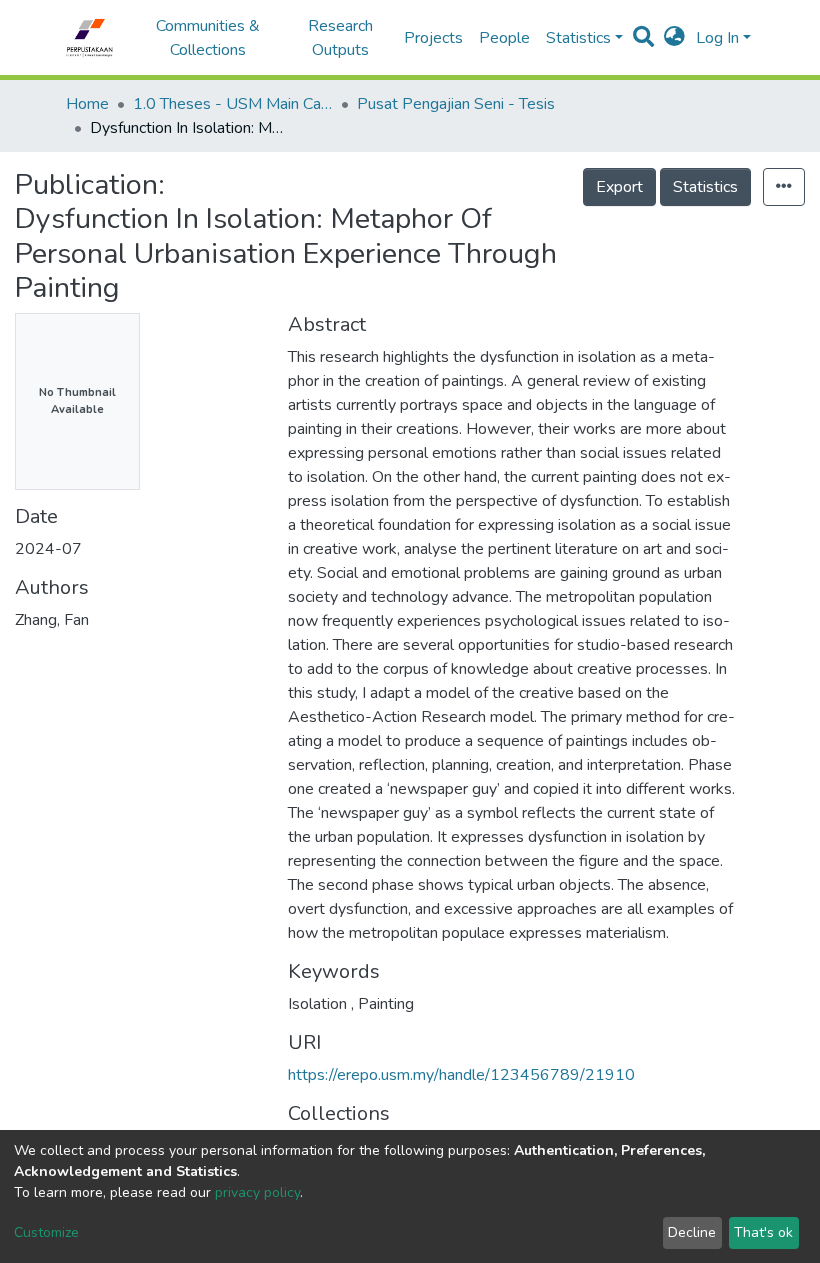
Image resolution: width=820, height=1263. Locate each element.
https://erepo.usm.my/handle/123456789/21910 (461, 1075)
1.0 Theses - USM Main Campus (233, 104)
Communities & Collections (208, 38)
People (504, 38)
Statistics (705, 187)
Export (619, 187)
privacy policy (257, 1192)
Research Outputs (340, 38)
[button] (674, 38)
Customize (46, 1232)
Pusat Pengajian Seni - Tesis (456, 104)
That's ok (763, 1232)
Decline (692, 1232)
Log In (717, 38)
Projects (433, 38)
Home (87, 104)
